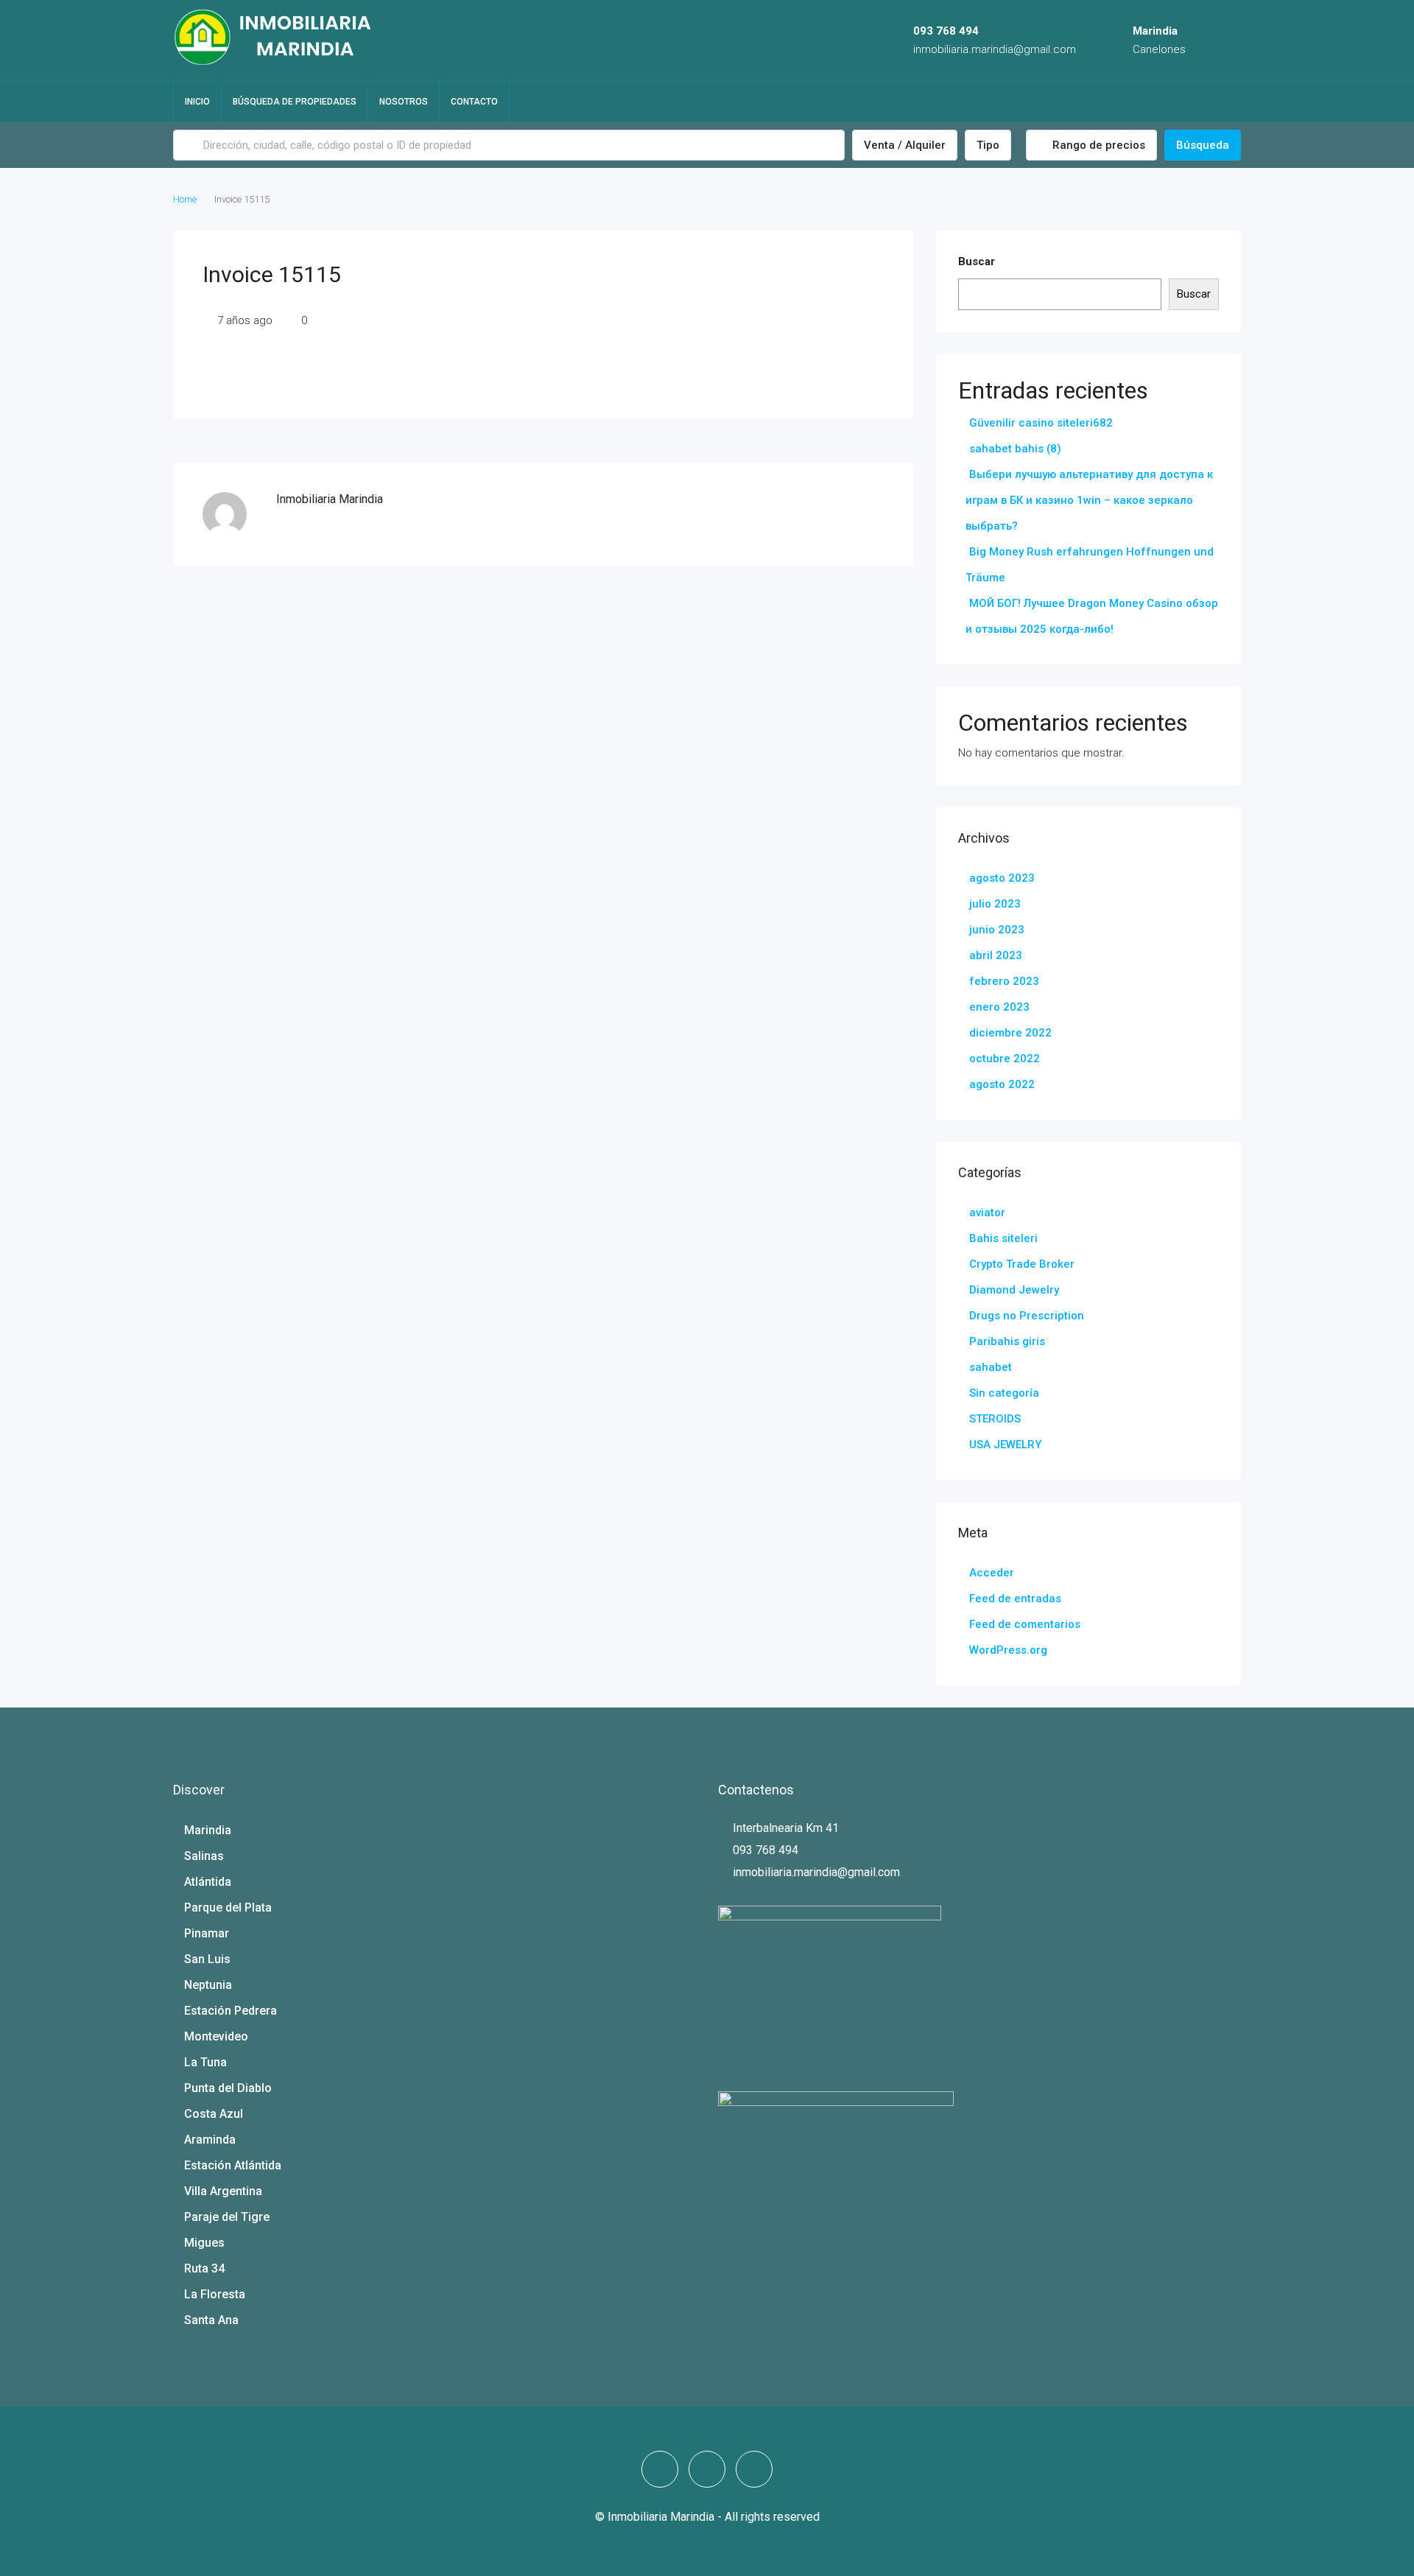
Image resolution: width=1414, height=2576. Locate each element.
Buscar (977, 262)
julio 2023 (995, 904)
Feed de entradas (1015, 1598)
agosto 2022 (1002, 1084)
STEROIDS (995, 1419)
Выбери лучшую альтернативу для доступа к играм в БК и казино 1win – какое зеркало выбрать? (1089, 500)
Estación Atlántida (233, 2165)
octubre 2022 (1005, 1059)
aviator (987, 1212)
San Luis (207, 1959)
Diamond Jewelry (1014, 1290)
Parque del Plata (228, 1908)
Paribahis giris (1007, 1341)
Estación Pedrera (231, 2011)
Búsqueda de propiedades (295, 102)
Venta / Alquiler (905, 145)
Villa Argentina (223, 2191)
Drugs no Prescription (1027, 1316)
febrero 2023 (1004, 981)
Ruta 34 (204, 2268)
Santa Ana (211, 2320)
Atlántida (208, 1882)
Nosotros (404, 102)
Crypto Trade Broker (1022, 1264)
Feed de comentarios (1025, 1624)
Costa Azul (214, 2114)
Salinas (204, 1856)
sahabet (991, 1367)
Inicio (197, 102)
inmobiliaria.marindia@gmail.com (995, 49)
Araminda (210, 2140)
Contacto (474, 102)
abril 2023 (996, 955)
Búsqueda (1203, 145)
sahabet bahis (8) (1015, 449)
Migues (204, 2243)
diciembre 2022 (1010, 1033)
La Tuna (205, 2062)
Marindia (208, 1830)
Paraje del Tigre (227, 2217)
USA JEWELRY (1005, 1445)
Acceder (992, 1573)
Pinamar (207, 1933)
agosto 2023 (1002, 878)
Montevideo (216, 2036)
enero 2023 (999, 1007)
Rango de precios (1097, 145)
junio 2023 (997, 930)
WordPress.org (1008, 1650)
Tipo (988, 145)
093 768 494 (946, 31)
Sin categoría (1004, 1393)
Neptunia (208, 1985)
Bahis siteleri (1003, 1238)
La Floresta (215, 2294)
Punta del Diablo (228, 2088)
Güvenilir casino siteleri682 (1041, 423)
